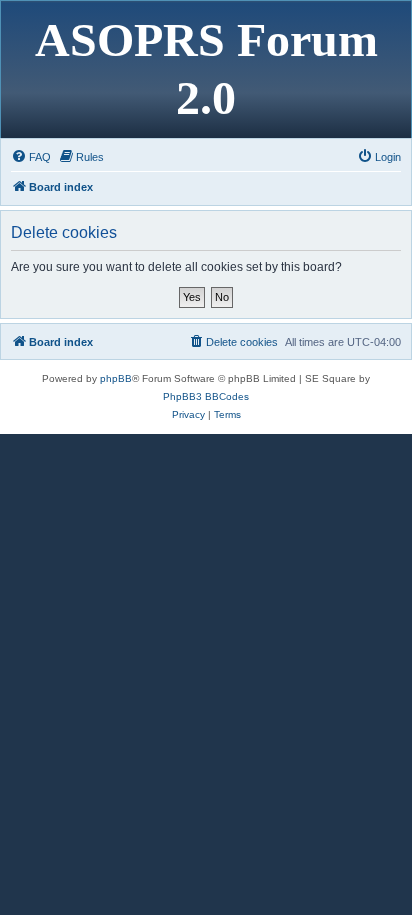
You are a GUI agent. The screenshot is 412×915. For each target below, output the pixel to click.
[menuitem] (31, 157)
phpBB (116, 378)
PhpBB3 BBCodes (206, 396)
